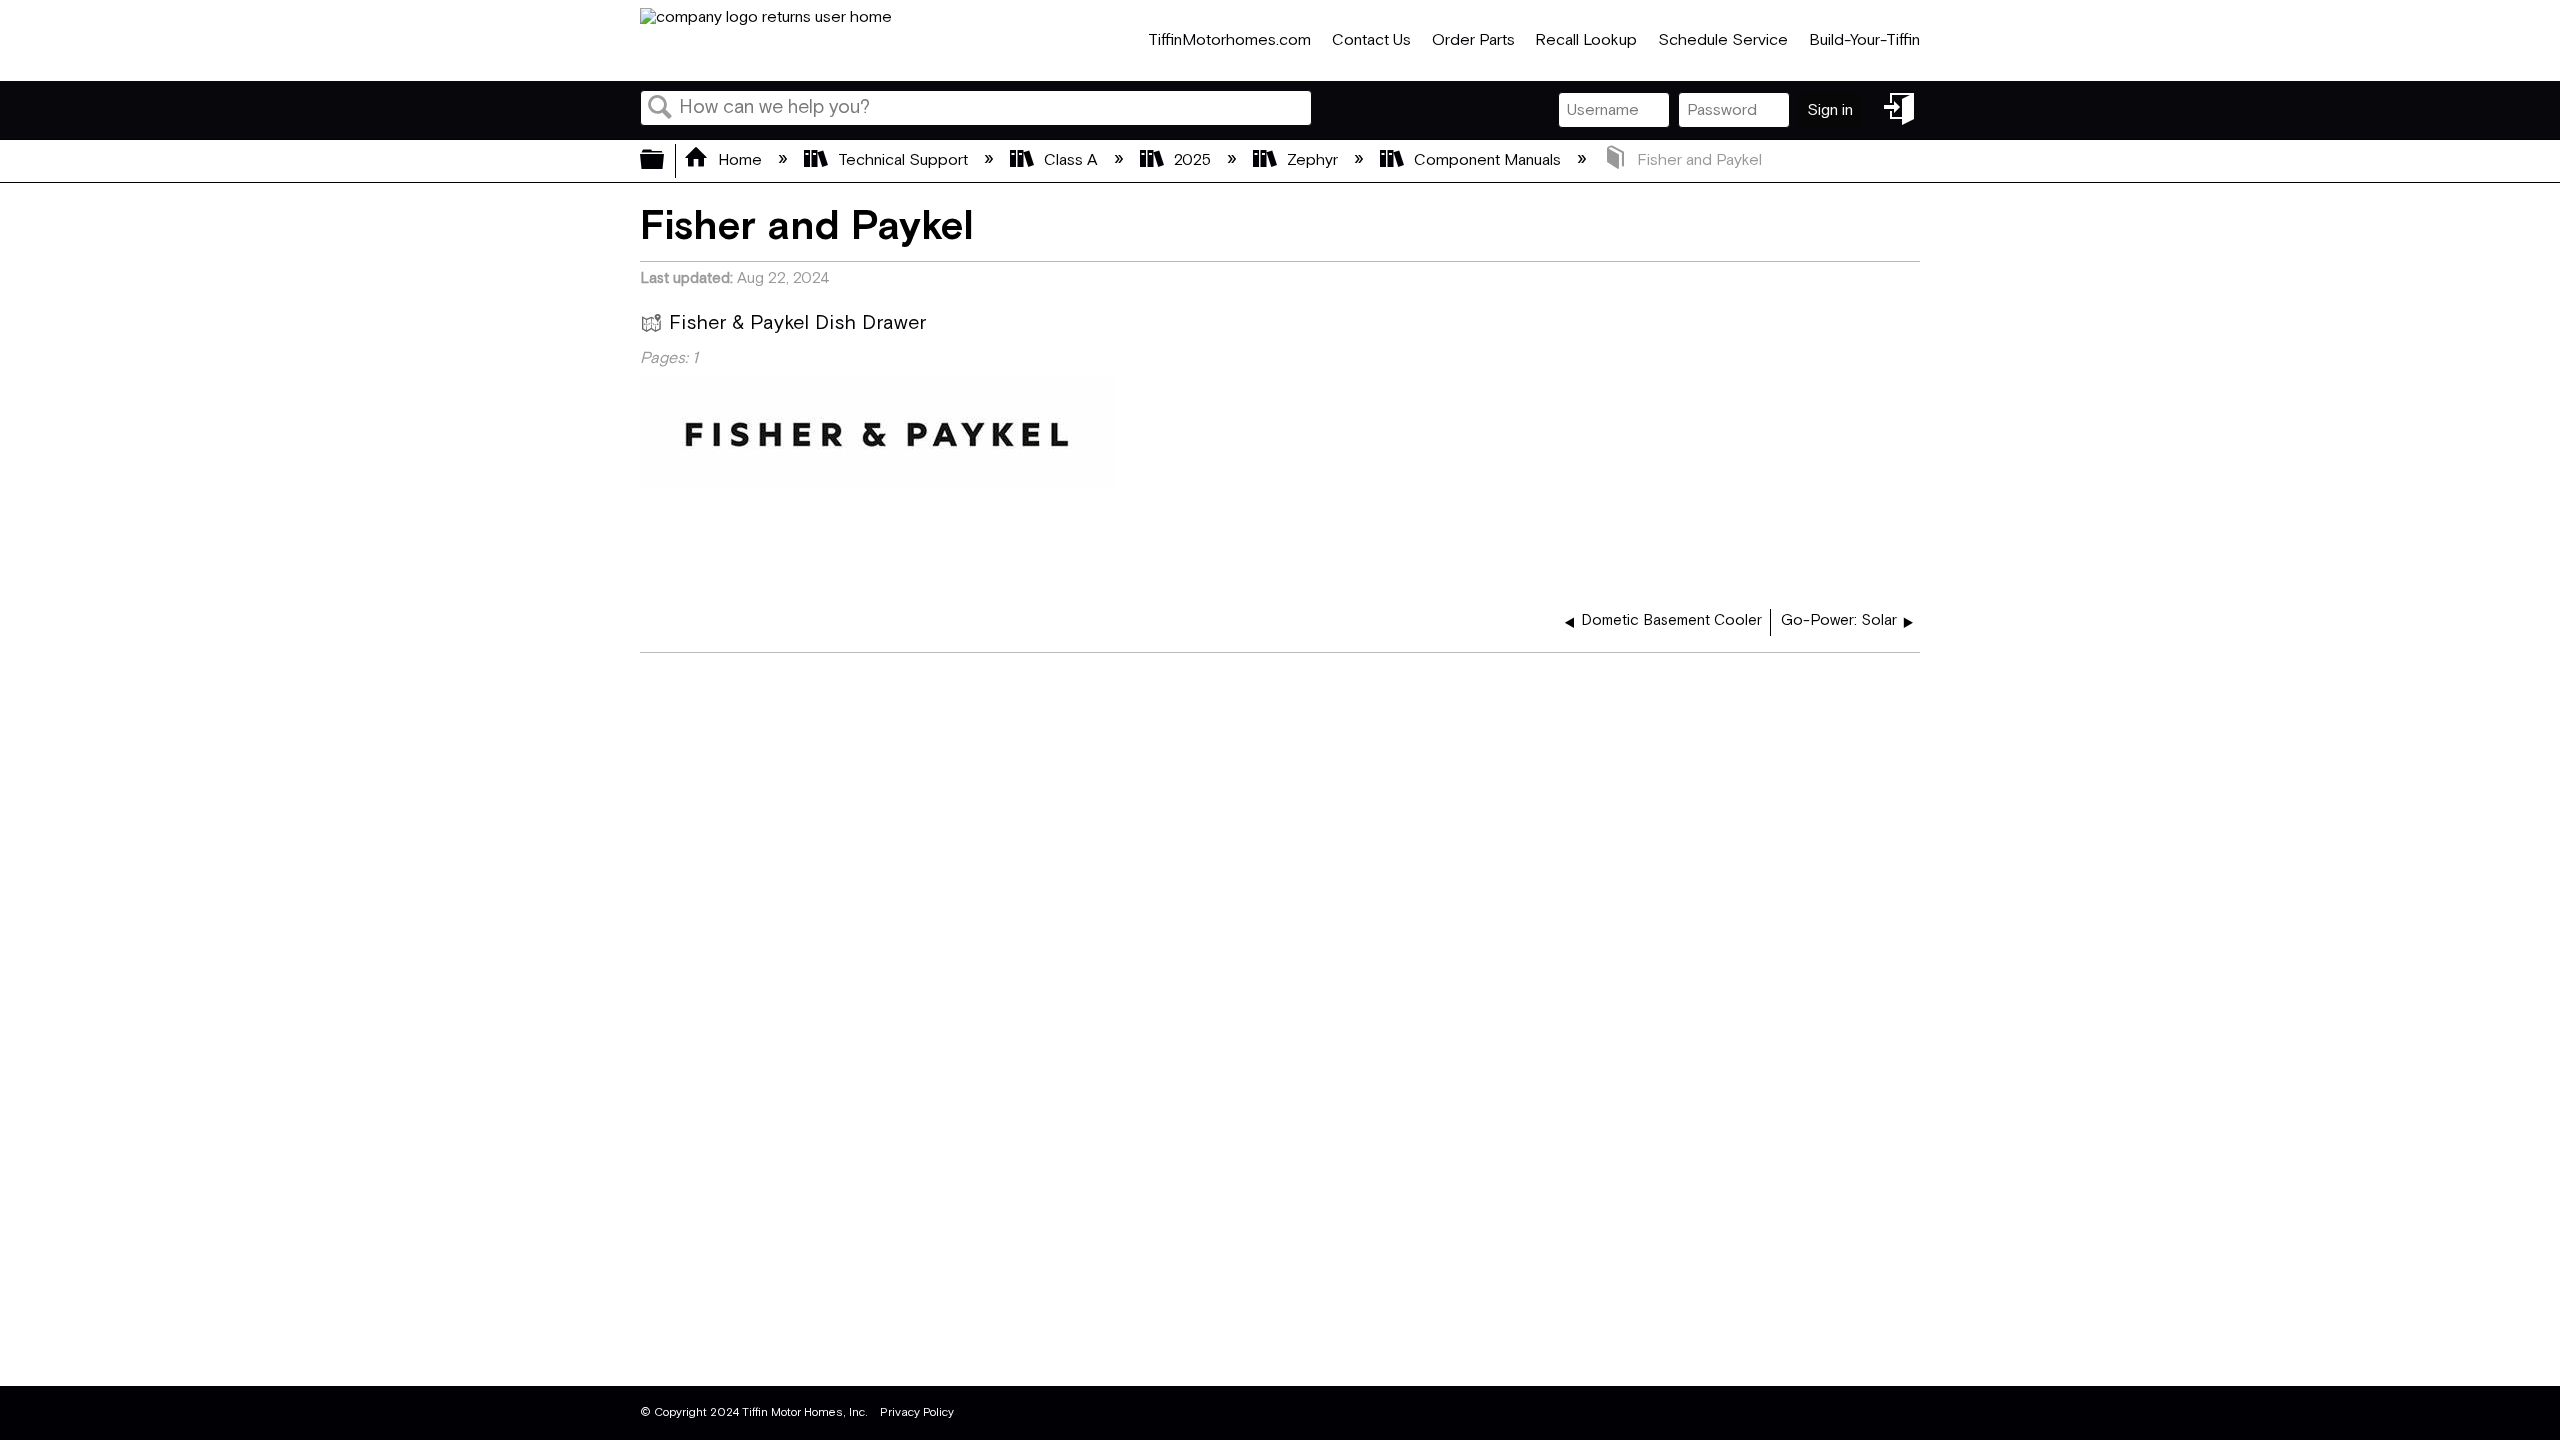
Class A (1071, 160)
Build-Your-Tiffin (1864, 40)
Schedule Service (1723, 40)
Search (660, 109)
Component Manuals (1487, 160)
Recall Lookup (1586, 40)
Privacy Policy (917, 1412)
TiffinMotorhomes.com (1229, 40)
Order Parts (1473, 40)
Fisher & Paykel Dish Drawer (797, 323)
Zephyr (1312, 160)
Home (740, 160)
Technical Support (903, 160)
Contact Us (1371, 40)
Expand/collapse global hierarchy (665, 161)
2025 (1192, 160)
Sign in (1830, 110)
